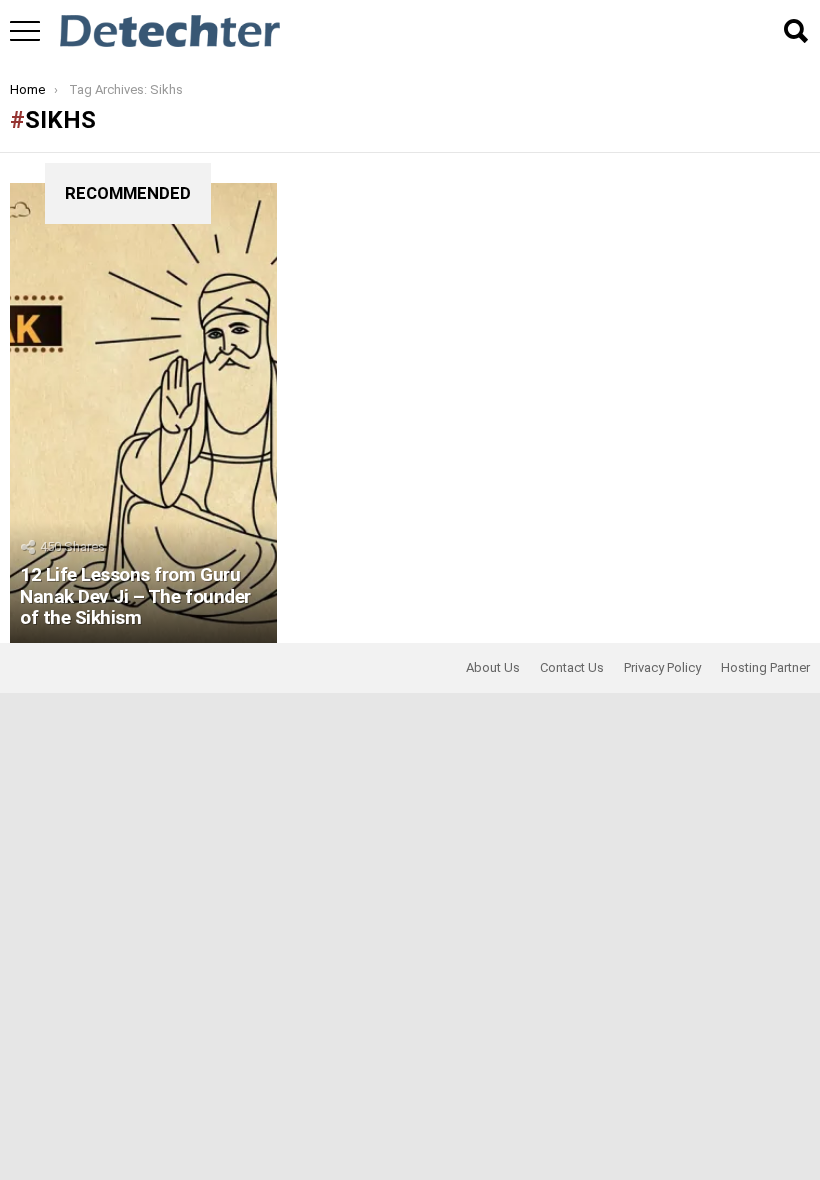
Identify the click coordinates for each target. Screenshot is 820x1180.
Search (795, 31)
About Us (493, 667)
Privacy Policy (662, 667)
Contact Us (572, 667)
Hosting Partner (765, 667)
